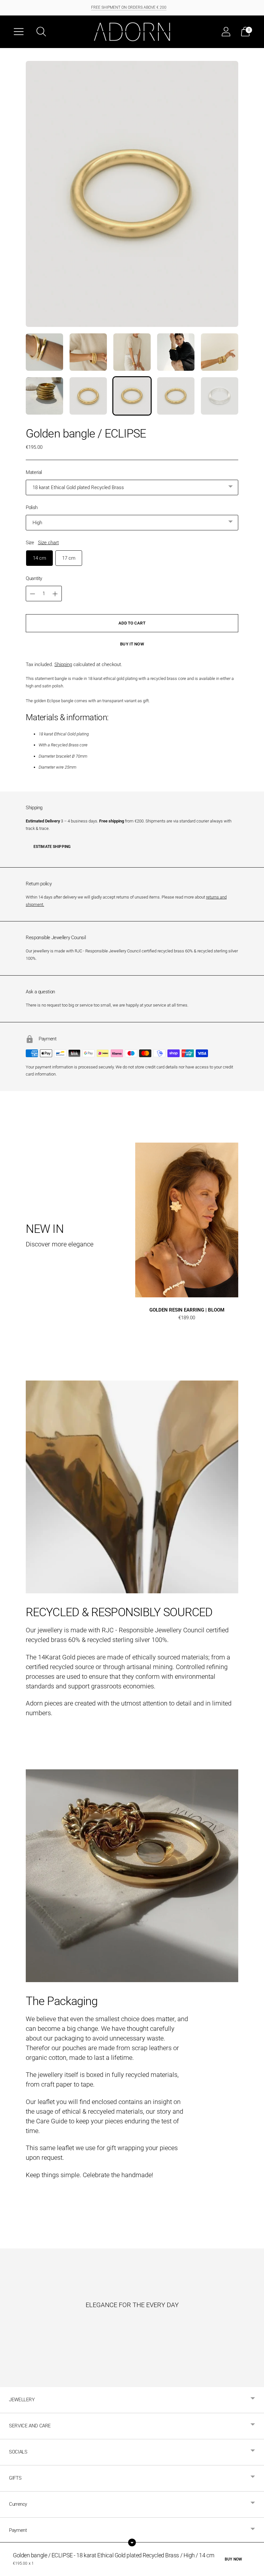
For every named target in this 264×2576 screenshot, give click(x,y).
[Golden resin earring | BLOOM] (187, 1220)
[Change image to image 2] (88, 352)
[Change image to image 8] (132, 396)
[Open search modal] (41, 32)
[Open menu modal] (19, 32)
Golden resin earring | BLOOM (187, 1310)
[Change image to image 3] (132, 352)
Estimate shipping (52, 847)
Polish (32, 507)
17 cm (69, 558)
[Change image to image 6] (44, 396)
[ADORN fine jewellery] (132, 32)
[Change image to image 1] (44, 352)
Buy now (233, 2559)
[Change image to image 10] (220, 396)
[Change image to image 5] (220, 352)
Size (30, 543)
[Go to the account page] (226, 32)
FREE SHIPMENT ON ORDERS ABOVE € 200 (129, 7)
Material (34, 472)
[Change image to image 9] (176, 396)
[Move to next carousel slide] (245, 1220)
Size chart (48, 543)
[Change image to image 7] (88, 396)
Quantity (34, 578)
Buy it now (132, 644)
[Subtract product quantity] (55, 594)
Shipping (63, 664)
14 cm (39, 558)
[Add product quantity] (33, 594)
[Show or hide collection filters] (132, 2542)
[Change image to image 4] (176, 352)
